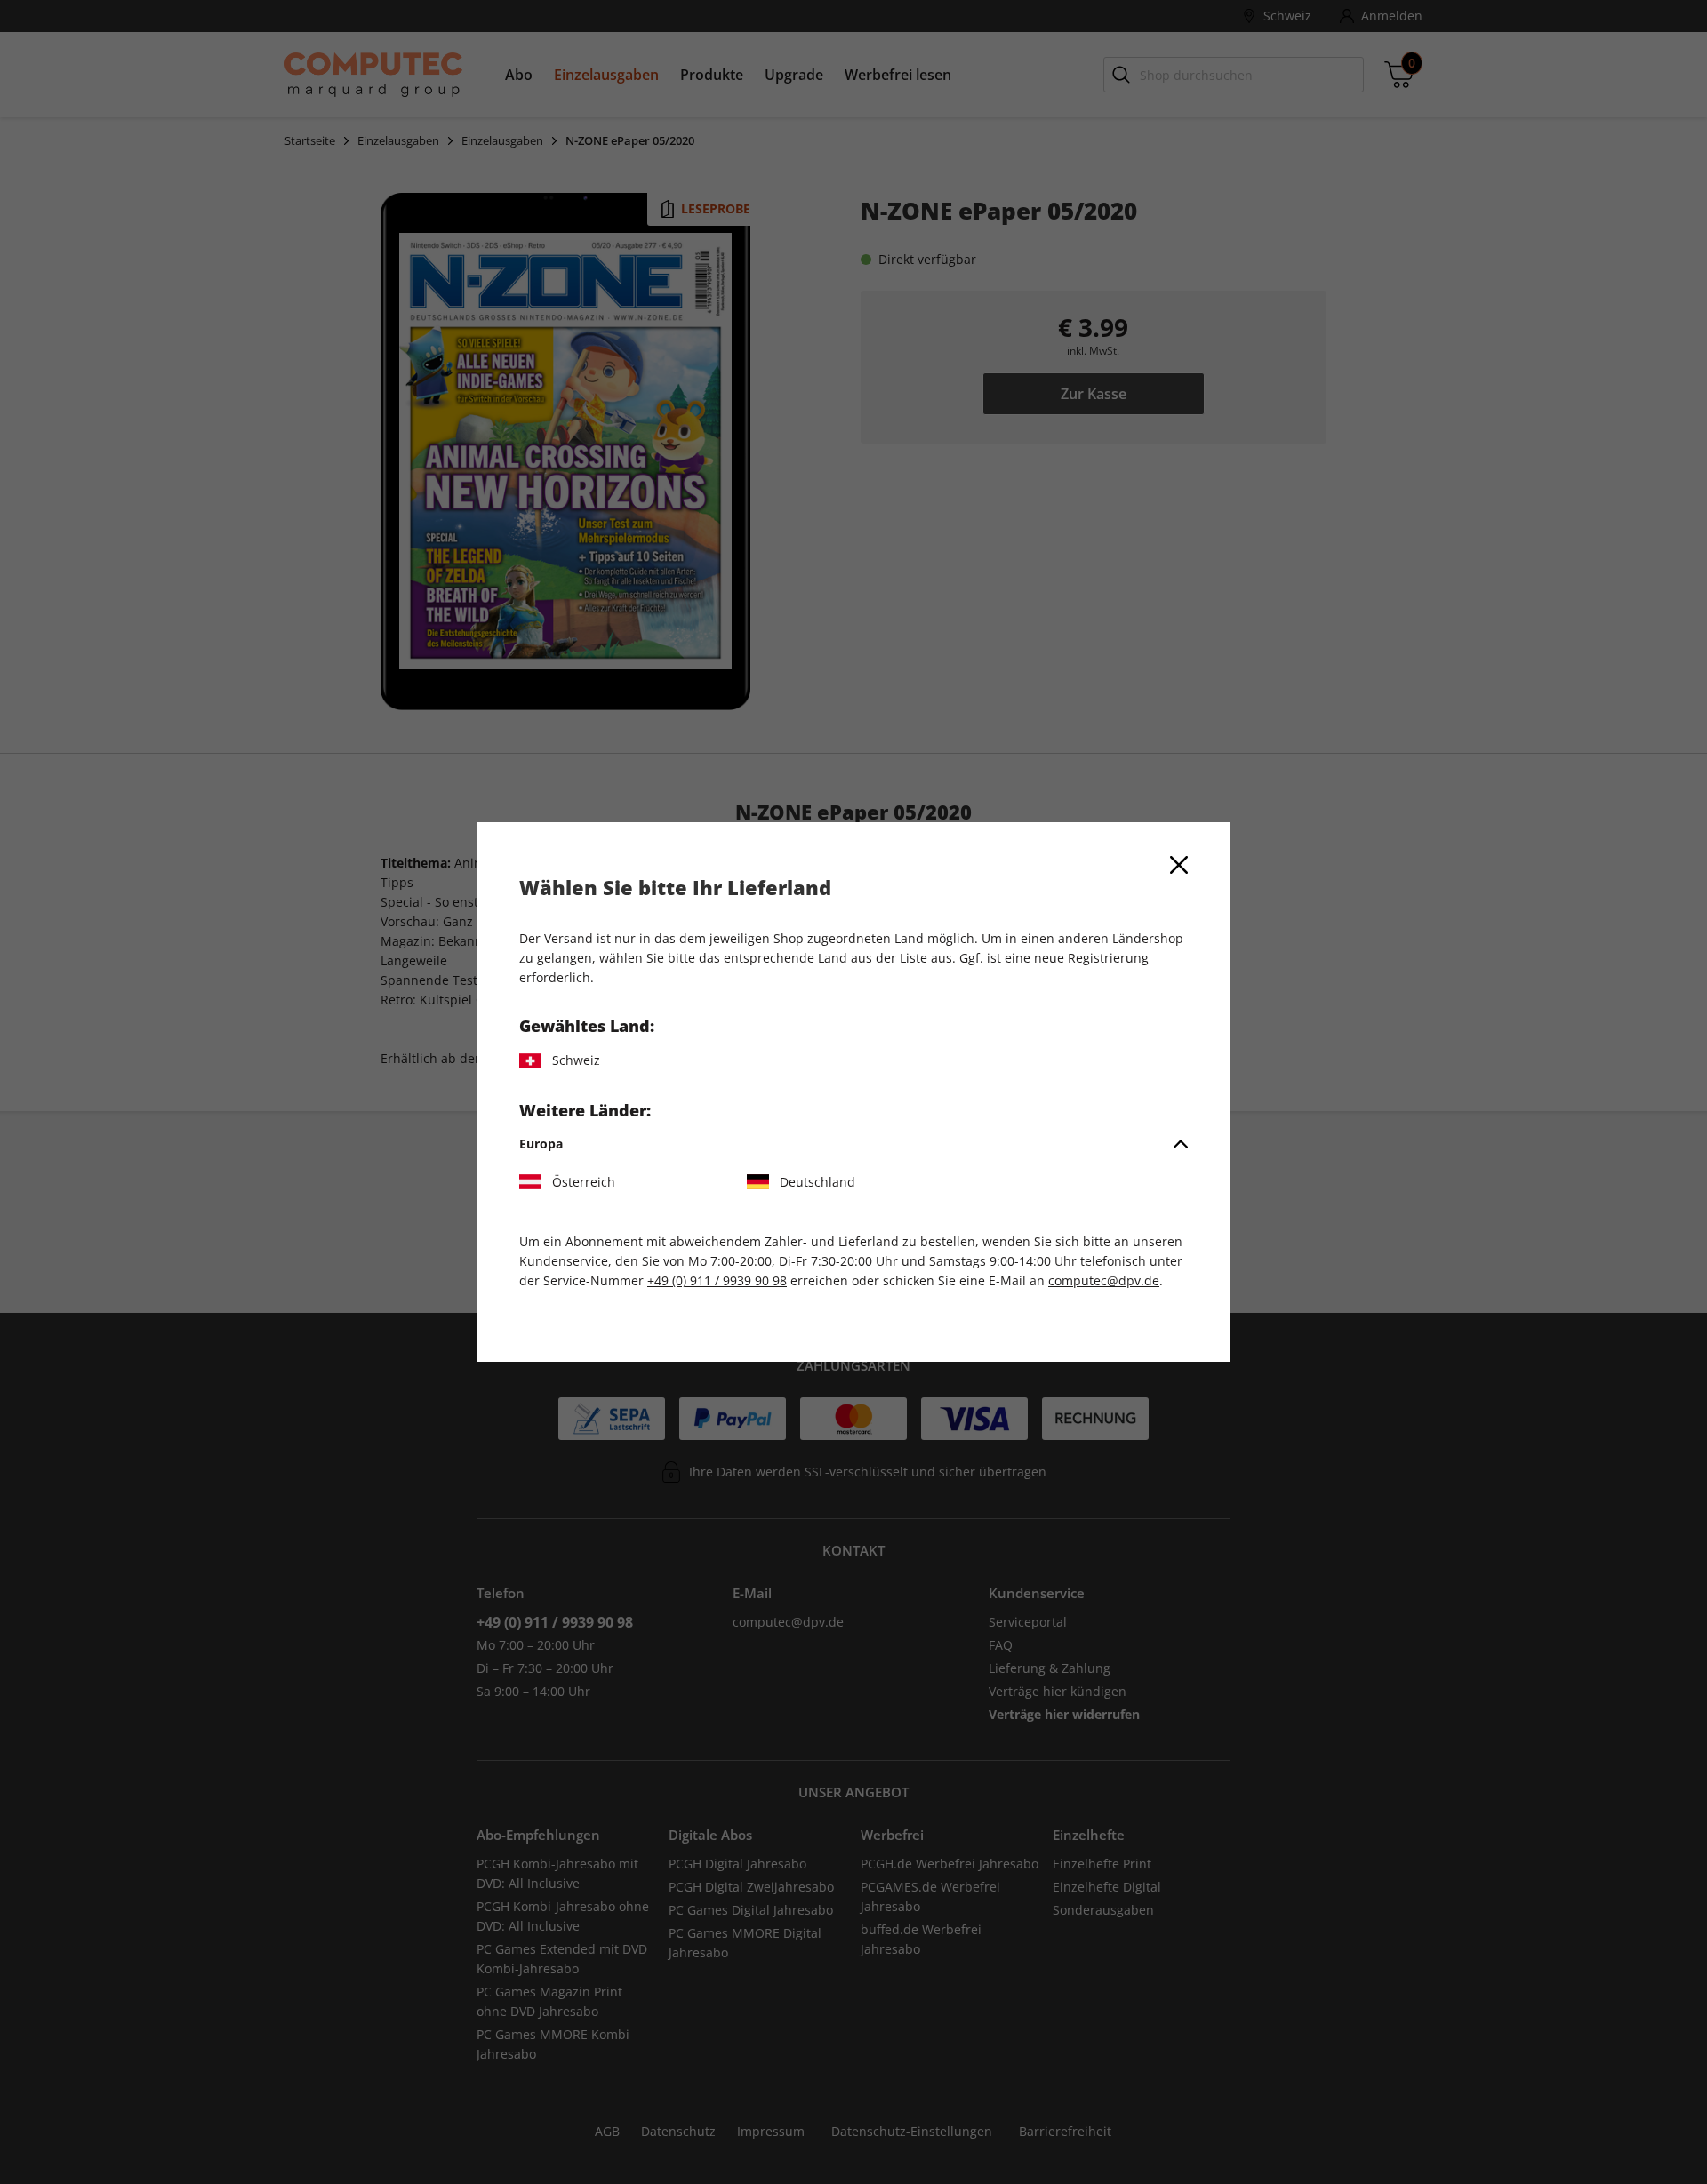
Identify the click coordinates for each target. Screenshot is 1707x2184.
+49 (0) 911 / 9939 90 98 (717, 1280)
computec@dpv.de (1104, 1280)
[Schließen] (1179, 865)
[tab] (853, 1144)
